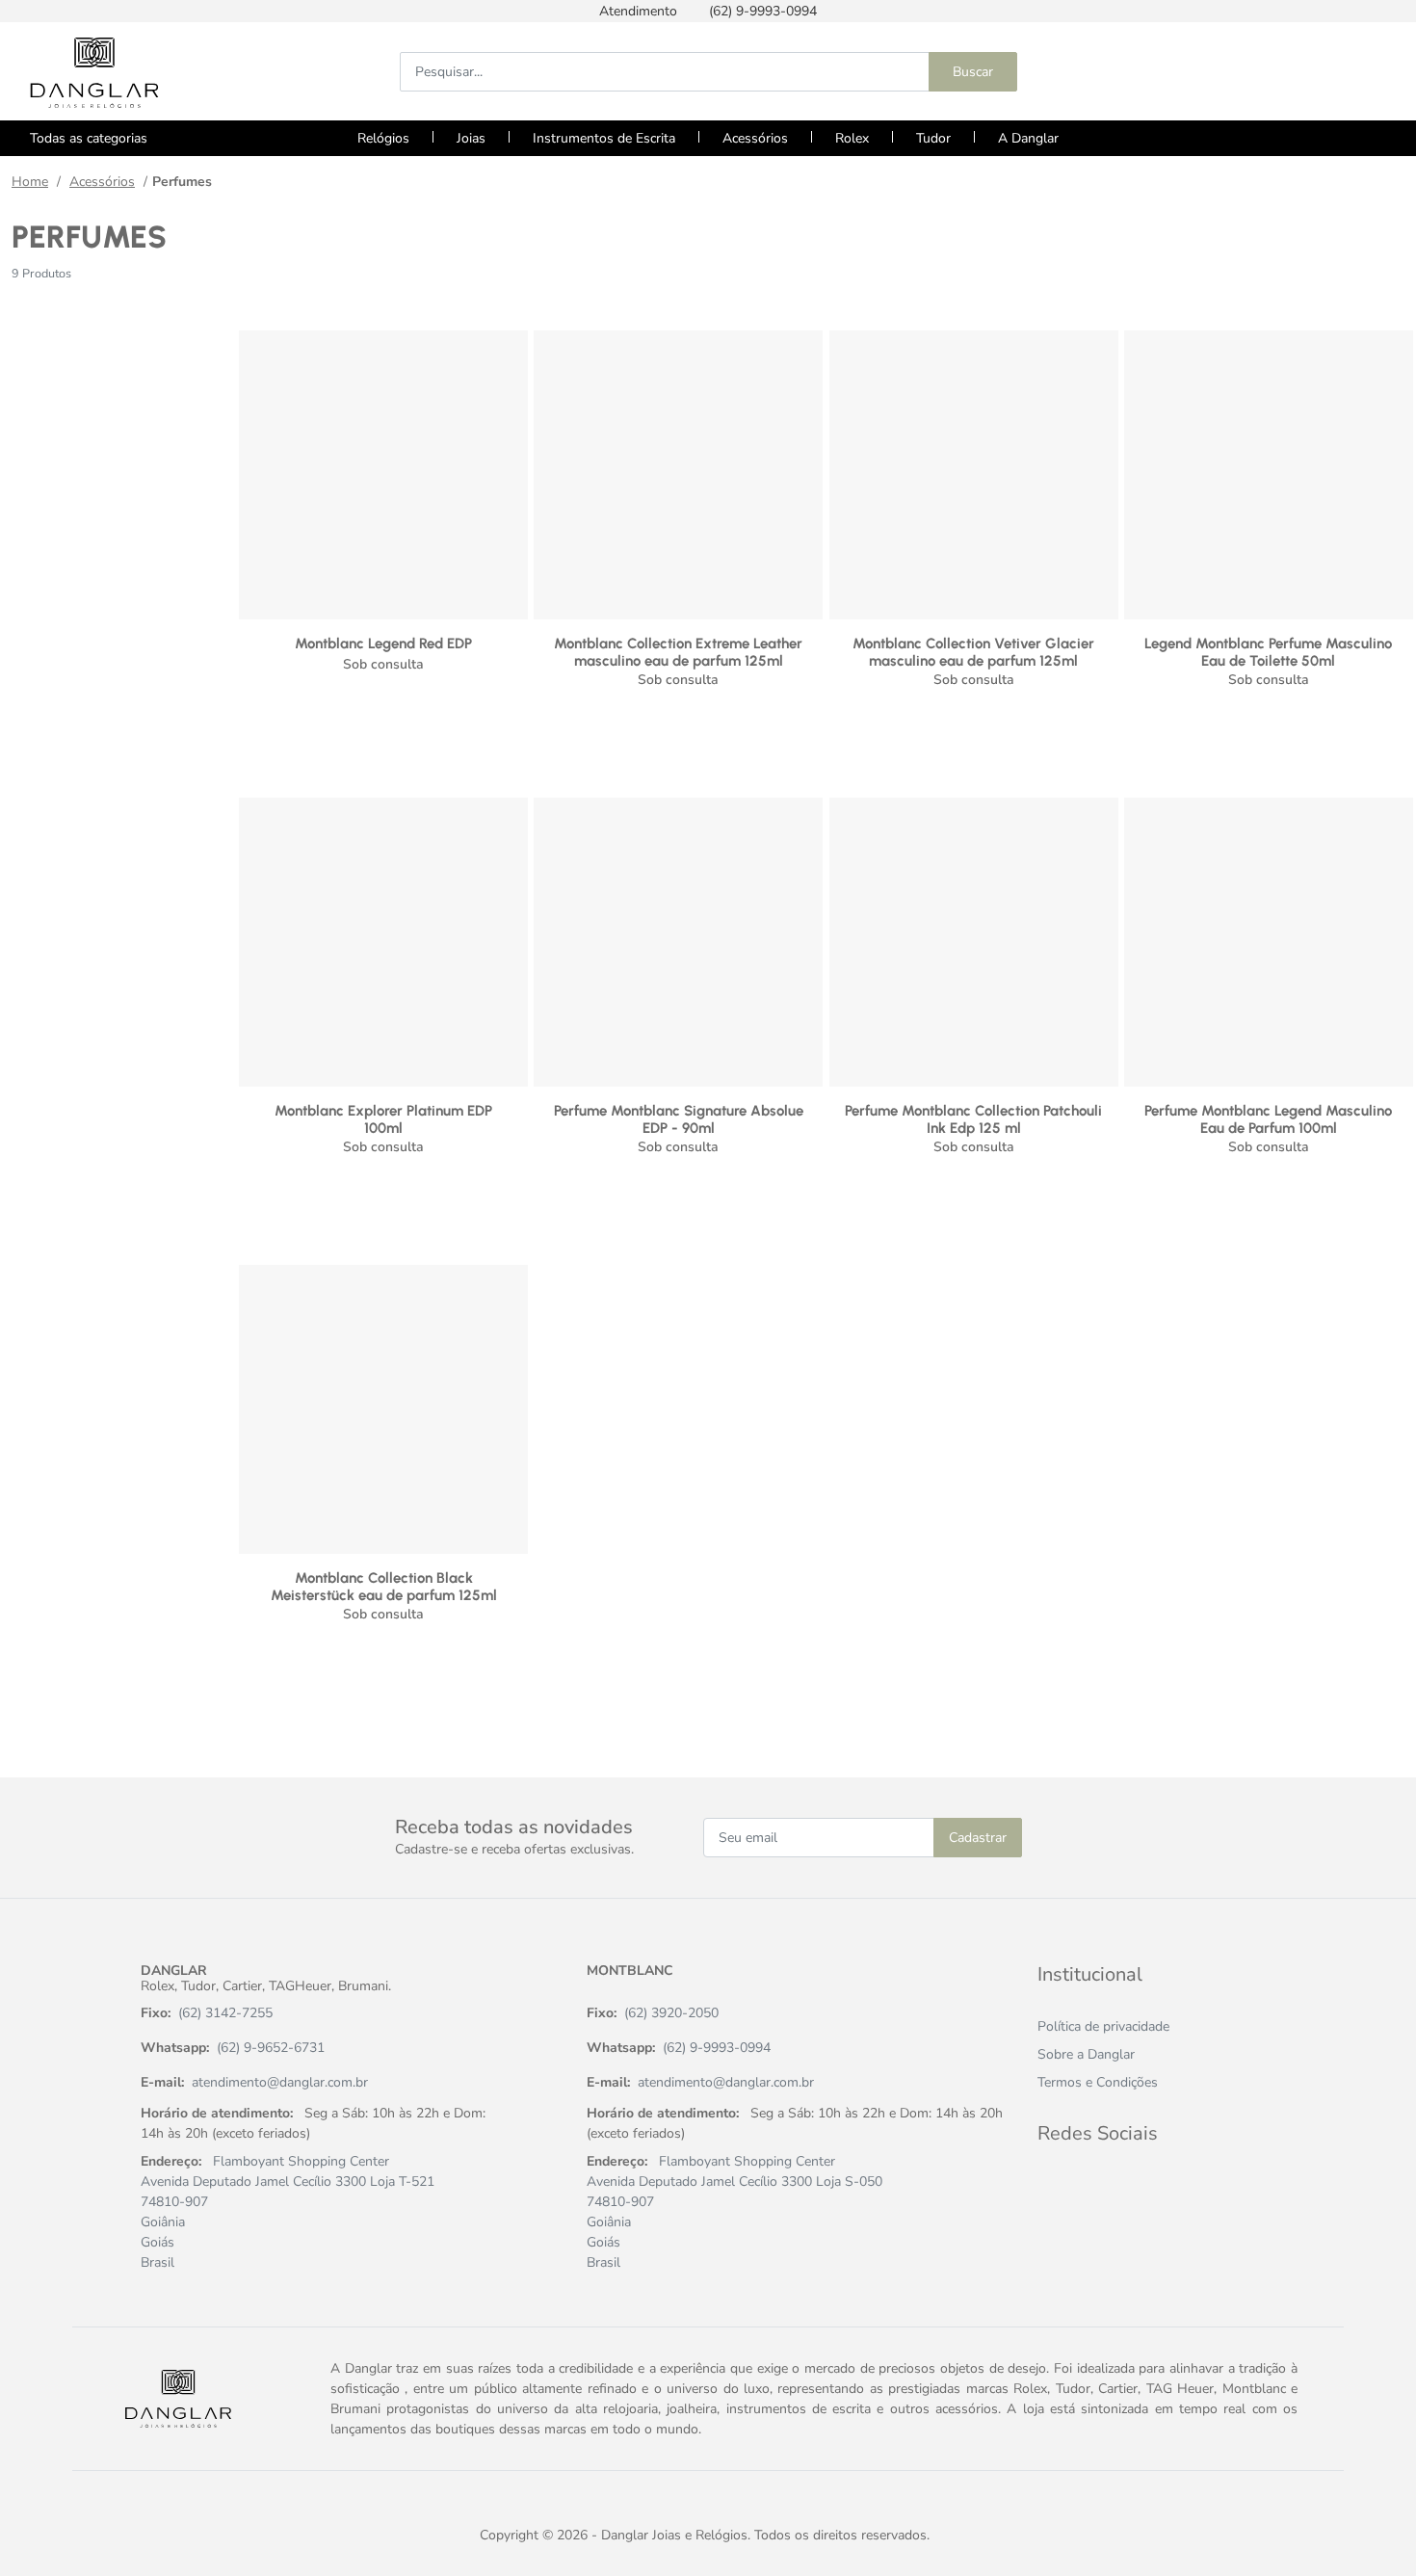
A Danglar (1028, 138)
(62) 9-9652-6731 (271, 2048)
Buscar (973, 72)
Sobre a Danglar (1086, 2054)
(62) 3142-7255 (225, 2013)
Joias (471, 138)
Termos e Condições (1098, 2082)
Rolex (852, 138)
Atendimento (638, 11)
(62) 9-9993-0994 (717, 2048)
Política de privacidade (1103, 2026)
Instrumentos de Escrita (604, 138)
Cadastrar (978, 1838)
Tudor (933, 138)
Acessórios (755, 138)
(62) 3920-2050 (671, 2013)
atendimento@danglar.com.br (280, 2082)
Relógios (383, 138)
